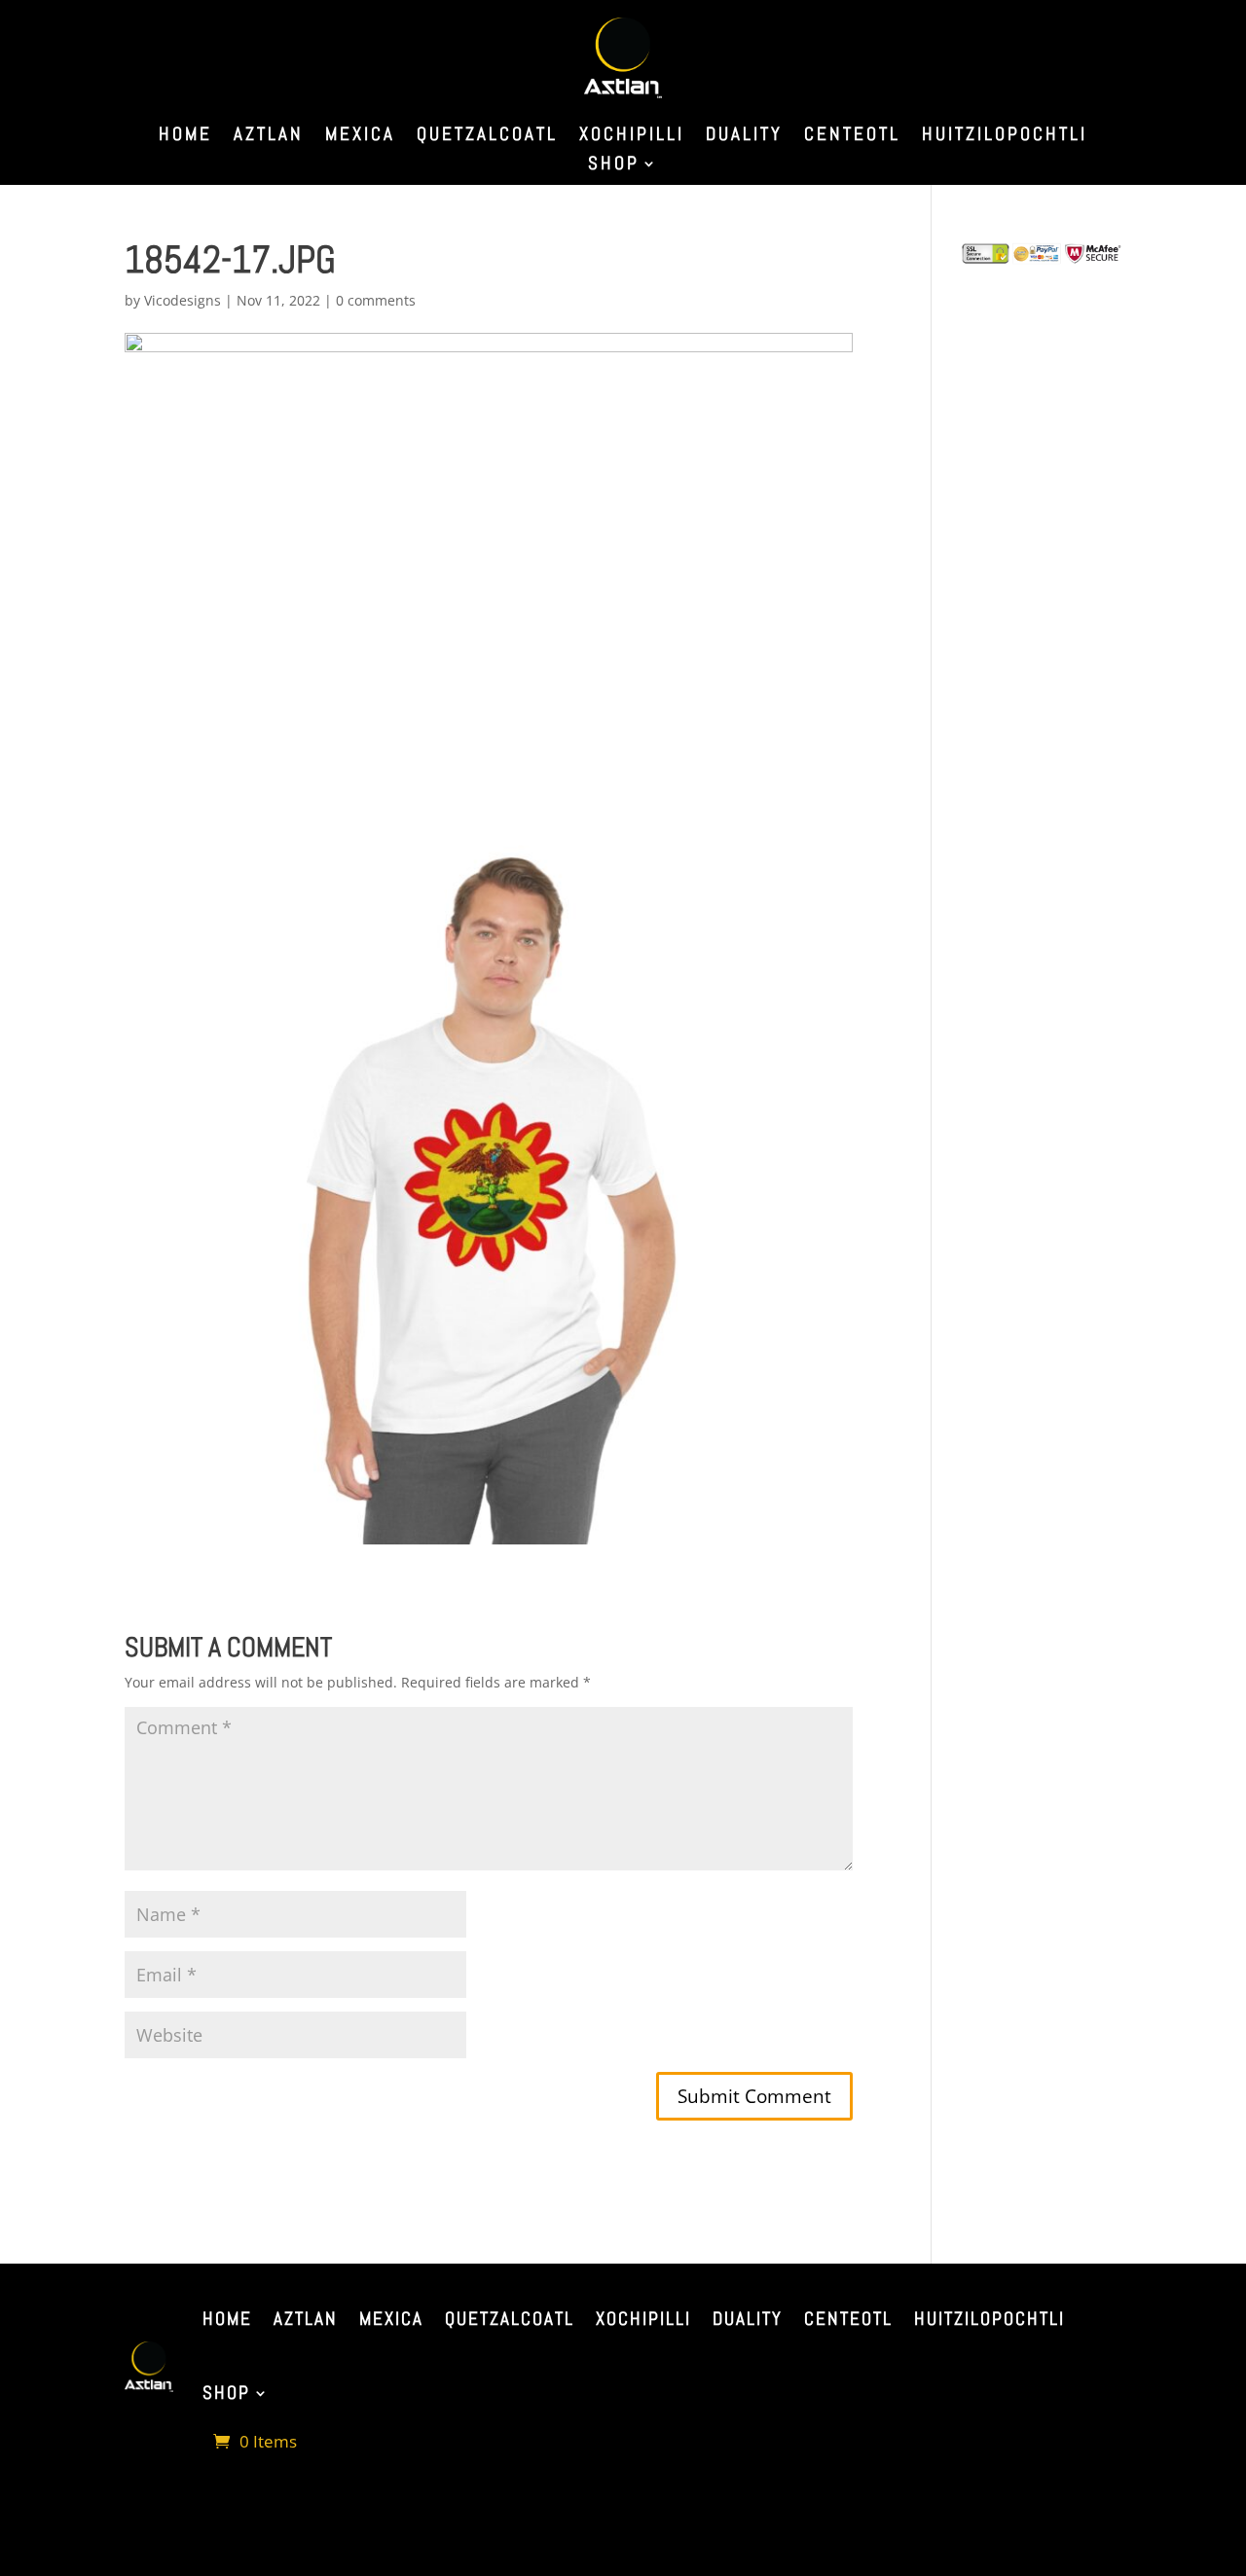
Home (185, 137)
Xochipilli (632, 137)
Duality (744, 137)
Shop (614, 166)
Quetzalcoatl (487, 137)
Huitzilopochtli (1005, 137)
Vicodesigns (183, 300)
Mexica (360, 137)
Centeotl (852, 137)
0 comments (376, 300)
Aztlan (269, 137)
